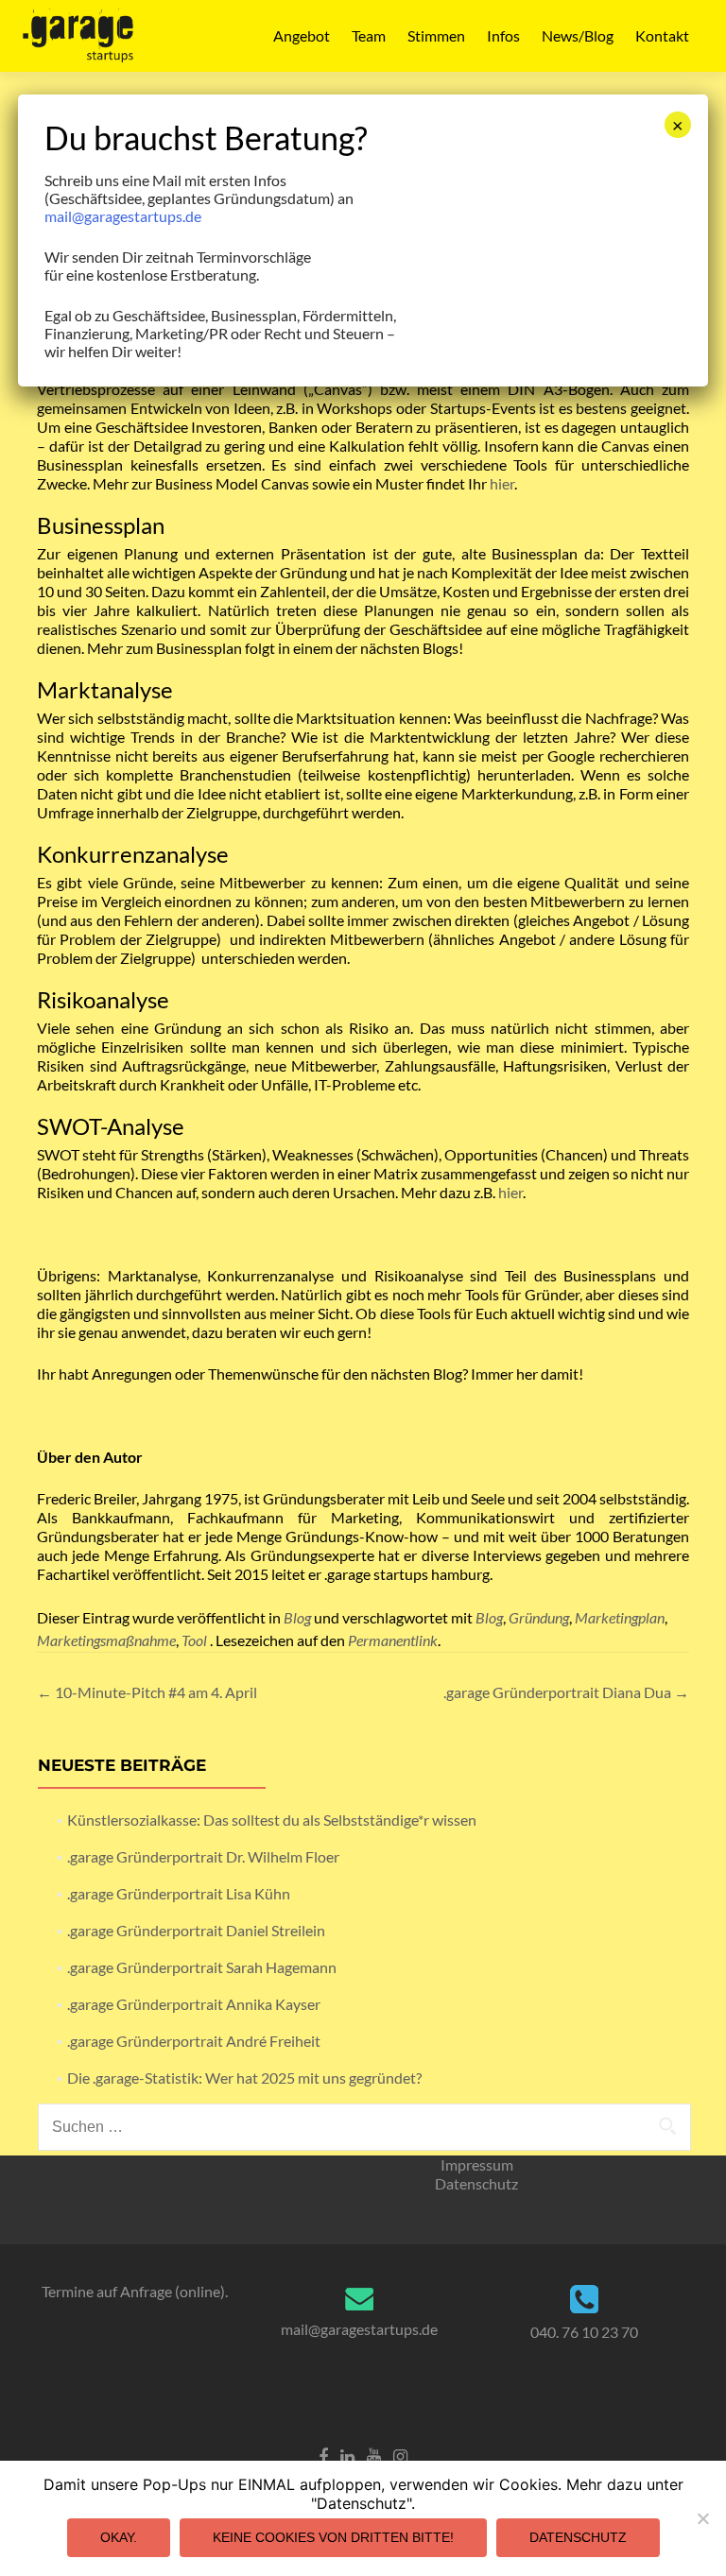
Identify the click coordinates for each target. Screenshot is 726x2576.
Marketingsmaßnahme (106, 1640)
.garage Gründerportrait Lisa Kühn (179, 1893)
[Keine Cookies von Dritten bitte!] (702, 2518)
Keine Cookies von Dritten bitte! (333, 2537)
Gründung (539, 1617)
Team (369, 35)
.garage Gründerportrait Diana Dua (566, 1692)
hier (502, 483)
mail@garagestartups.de (359, 2329)
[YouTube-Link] (374, 2455)
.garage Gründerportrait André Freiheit (194, 2041)
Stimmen (436, 35)
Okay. (119, 2537)
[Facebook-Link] (323, 2455)
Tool (194, 1640)
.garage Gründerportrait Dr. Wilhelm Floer (203, 1856)
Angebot (302, 35)
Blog (297, 1617)
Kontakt (662, 35)
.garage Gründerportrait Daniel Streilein (196, 1930)
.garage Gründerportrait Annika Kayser (194, 2004)
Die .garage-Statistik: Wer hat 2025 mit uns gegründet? (244, 2078)
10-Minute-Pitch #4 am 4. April (147, 1692)
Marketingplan (620, 1617)
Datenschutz (476, 2183)
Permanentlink (393, 1640)
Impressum (477, 2164)
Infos (503, 35)
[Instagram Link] (400, 2455)
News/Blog (578, 35)
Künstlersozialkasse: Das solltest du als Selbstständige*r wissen (272, 1820)
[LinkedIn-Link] (347, 2455)
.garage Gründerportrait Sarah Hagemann (202, 1967)
